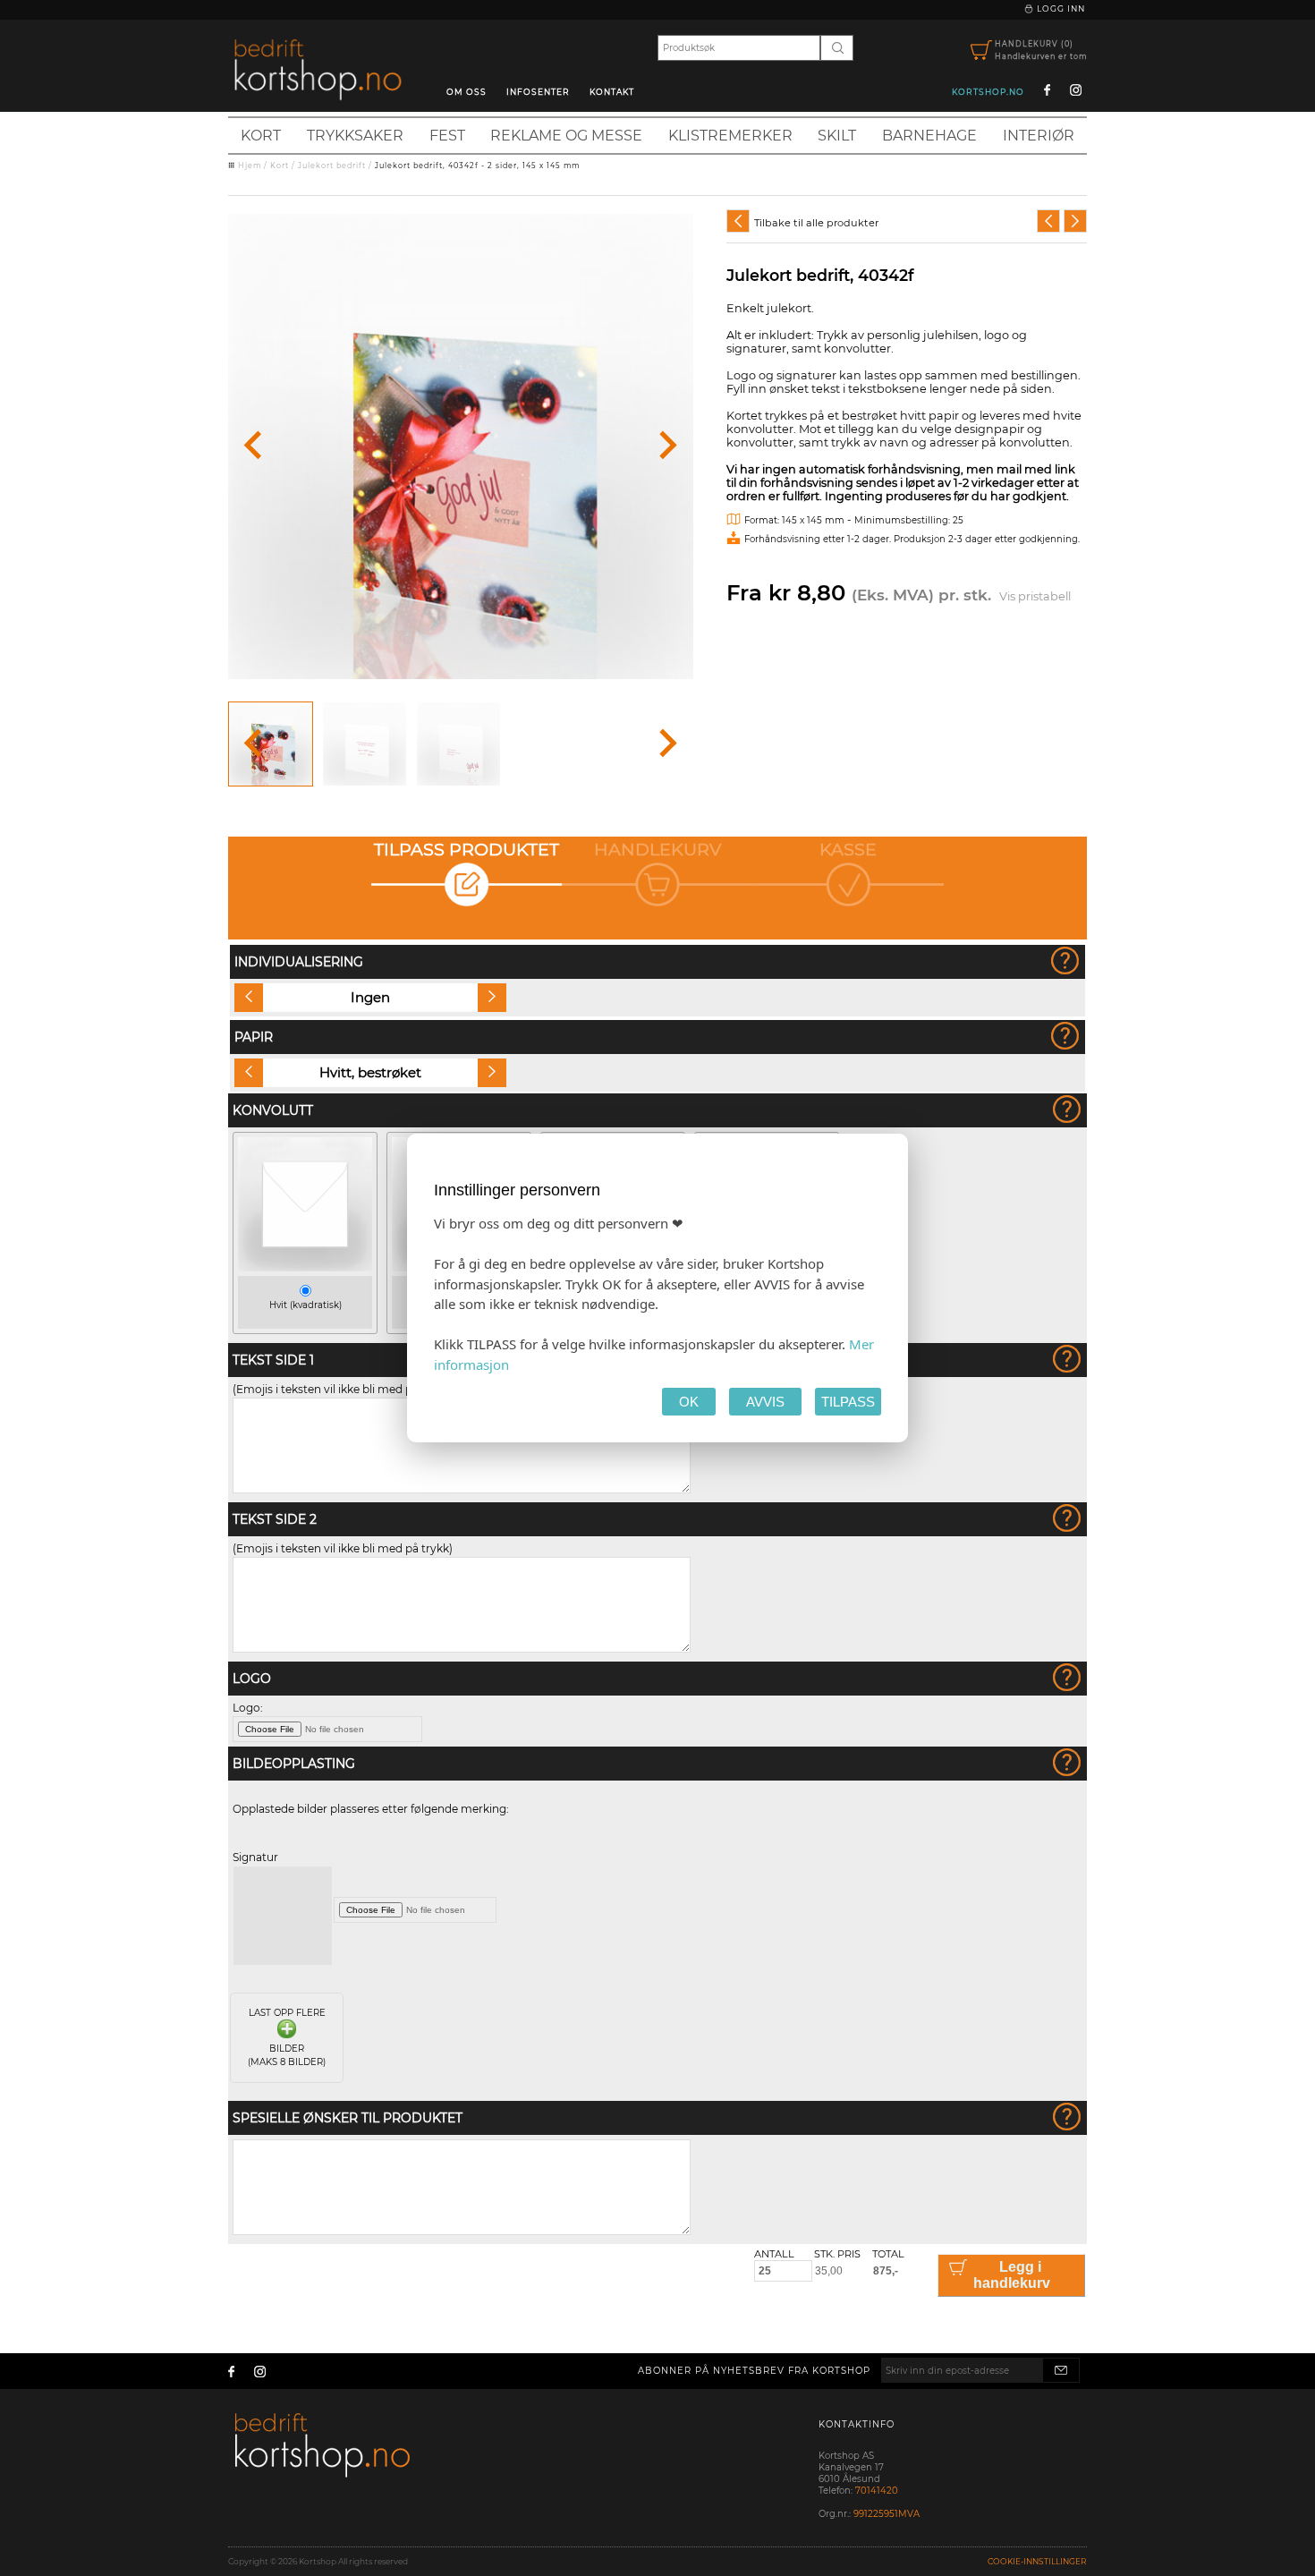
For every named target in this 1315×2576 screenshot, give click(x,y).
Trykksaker (355, 136)
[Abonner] (1061, 2370)
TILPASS (848, 1402)
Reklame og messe (566, 136)
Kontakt (612, 92)
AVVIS (765, 1402)
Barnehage (929, 136)
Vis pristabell (1035, 596)
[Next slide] (666, 446)
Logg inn (1060, 9)
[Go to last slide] (255, 446)
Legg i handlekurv (1012, 2275)
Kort (261, 136)
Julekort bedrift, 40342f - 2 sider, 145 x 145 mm (477, 166)
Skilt (837, 136)
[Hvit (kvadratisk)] (305, 1267)
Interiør (1039, 136)
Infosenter (538, 92)
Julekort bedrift (332, 166)
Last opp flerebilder (287, 2037)
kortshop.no (988, 92)
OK (689, 1402)
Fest (447, 136)
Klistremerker (730, 136)
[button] (271, 744)
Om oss (467, 92)
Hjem (250, 166)
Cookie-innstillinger (1037, 2561)
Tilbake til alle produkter (816, 223)
